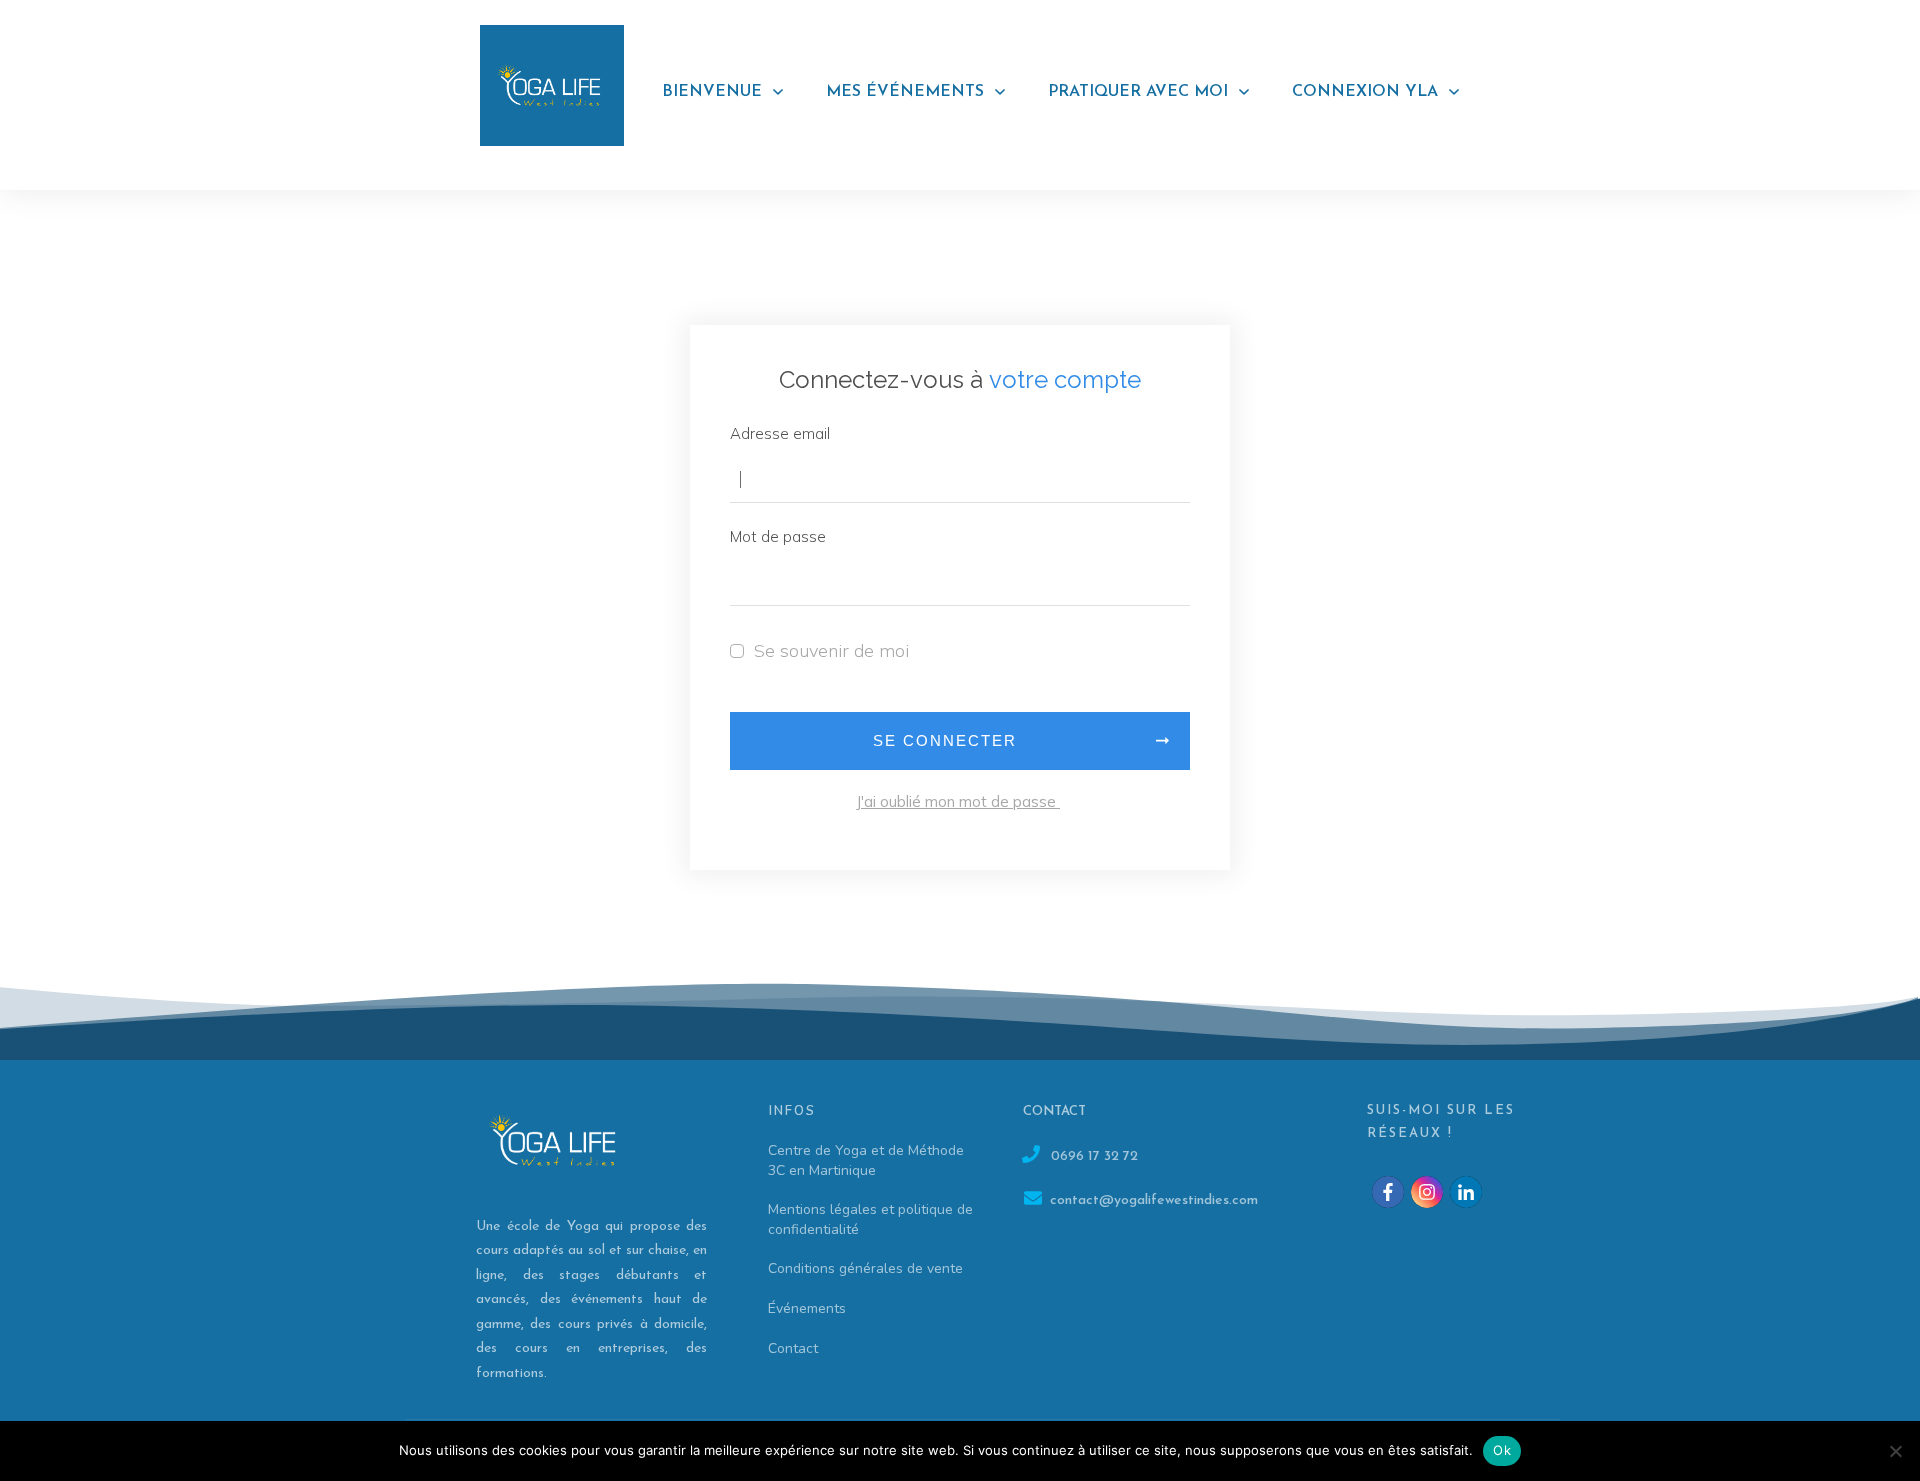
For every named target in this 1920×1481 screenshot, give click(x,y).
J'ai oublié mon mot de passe (958, 801)
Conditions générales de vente (865, 1268)
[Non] (1895, 1451)
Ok (1502, 1450)
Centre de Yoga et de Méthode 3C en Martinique (866, 1160)
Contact (793, 1348)
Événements (807, 1308)
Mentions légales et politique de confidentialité (870, 1219)
